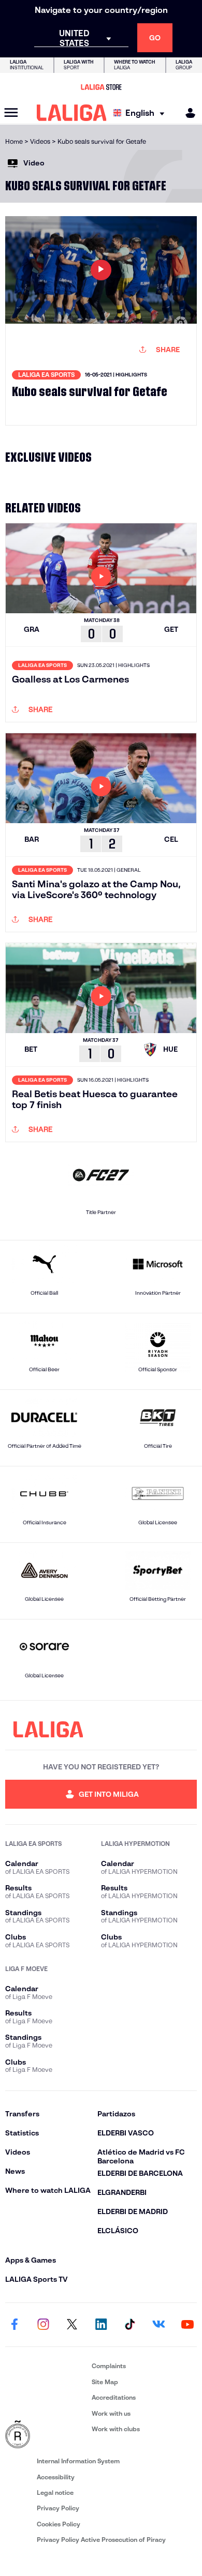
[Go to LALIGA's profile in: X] (72, 2325)
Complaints (109, 2366)
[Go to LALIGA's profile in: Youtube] (187, 2325)
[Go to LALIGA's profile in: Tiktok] (130, 2325)
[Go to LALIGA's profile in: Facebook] (15, 2325)
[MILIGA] (187, 113)
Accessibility (56, 2477)
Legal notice (55, 2492)
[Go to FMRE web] (46, 2435)
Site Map (105, 2382)
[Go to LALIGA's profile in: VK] (158, 2325)
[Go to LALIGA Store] (101, 87)
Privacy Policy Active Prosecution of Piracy (101, 2540)
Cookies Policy (59, 2524)
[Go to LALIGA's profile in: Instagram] (44, 2325)
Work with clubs (116, 2429)
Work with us (111, 2413)
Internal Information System (78, 2461)
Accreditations (114, 2397)
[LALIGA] (72, 113)
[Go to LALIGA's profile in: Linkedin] (101, 2325)
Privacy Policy (58, 2508)
